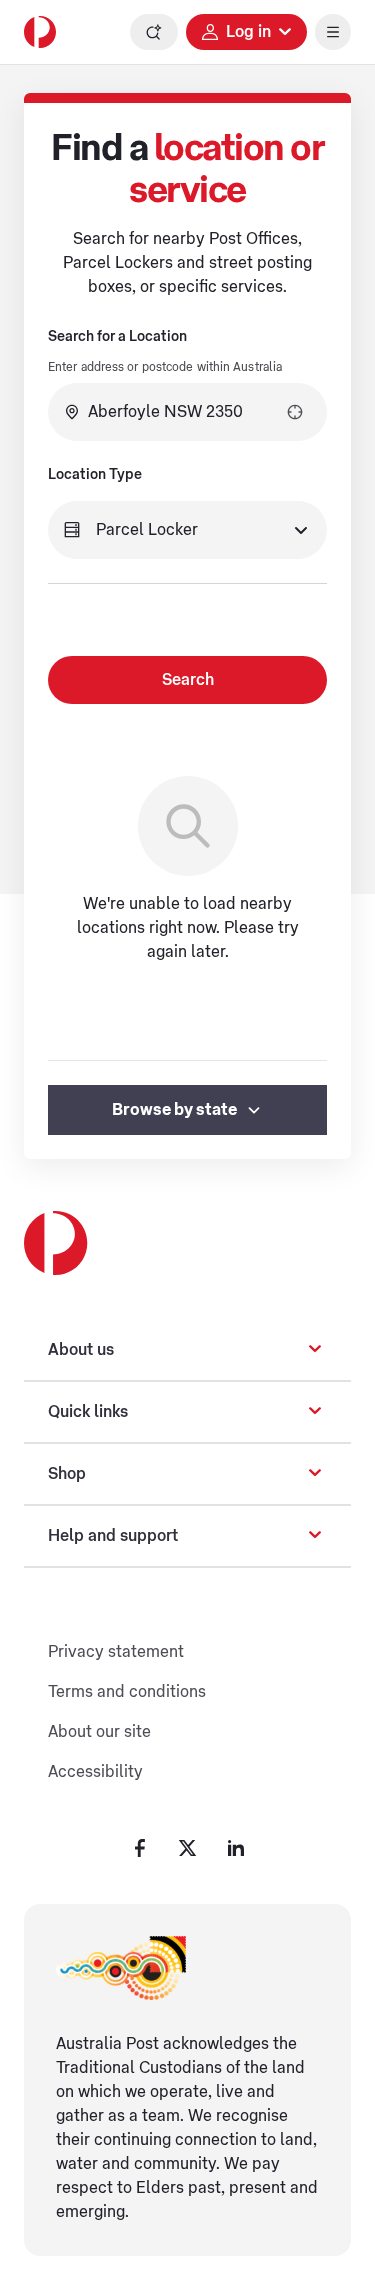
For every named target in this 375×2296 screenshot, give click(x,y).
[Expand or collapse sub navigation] (315, 1350)
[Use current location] (295, 412)
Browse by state (174, 1110)
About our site (99, 1732)
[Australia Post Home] (40, 32)
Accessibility (95, 1772)
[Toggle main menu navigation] (333, 32)
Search (188, 680)
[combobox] (187, 412)
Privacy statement (116, 1652)
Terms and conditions (127, 1692)
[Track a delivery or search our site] (154, 32)
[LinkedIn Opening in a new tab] (236, 1848)
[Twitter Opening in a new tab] (188, 1848)
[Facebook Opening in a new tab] (140, 1848)
